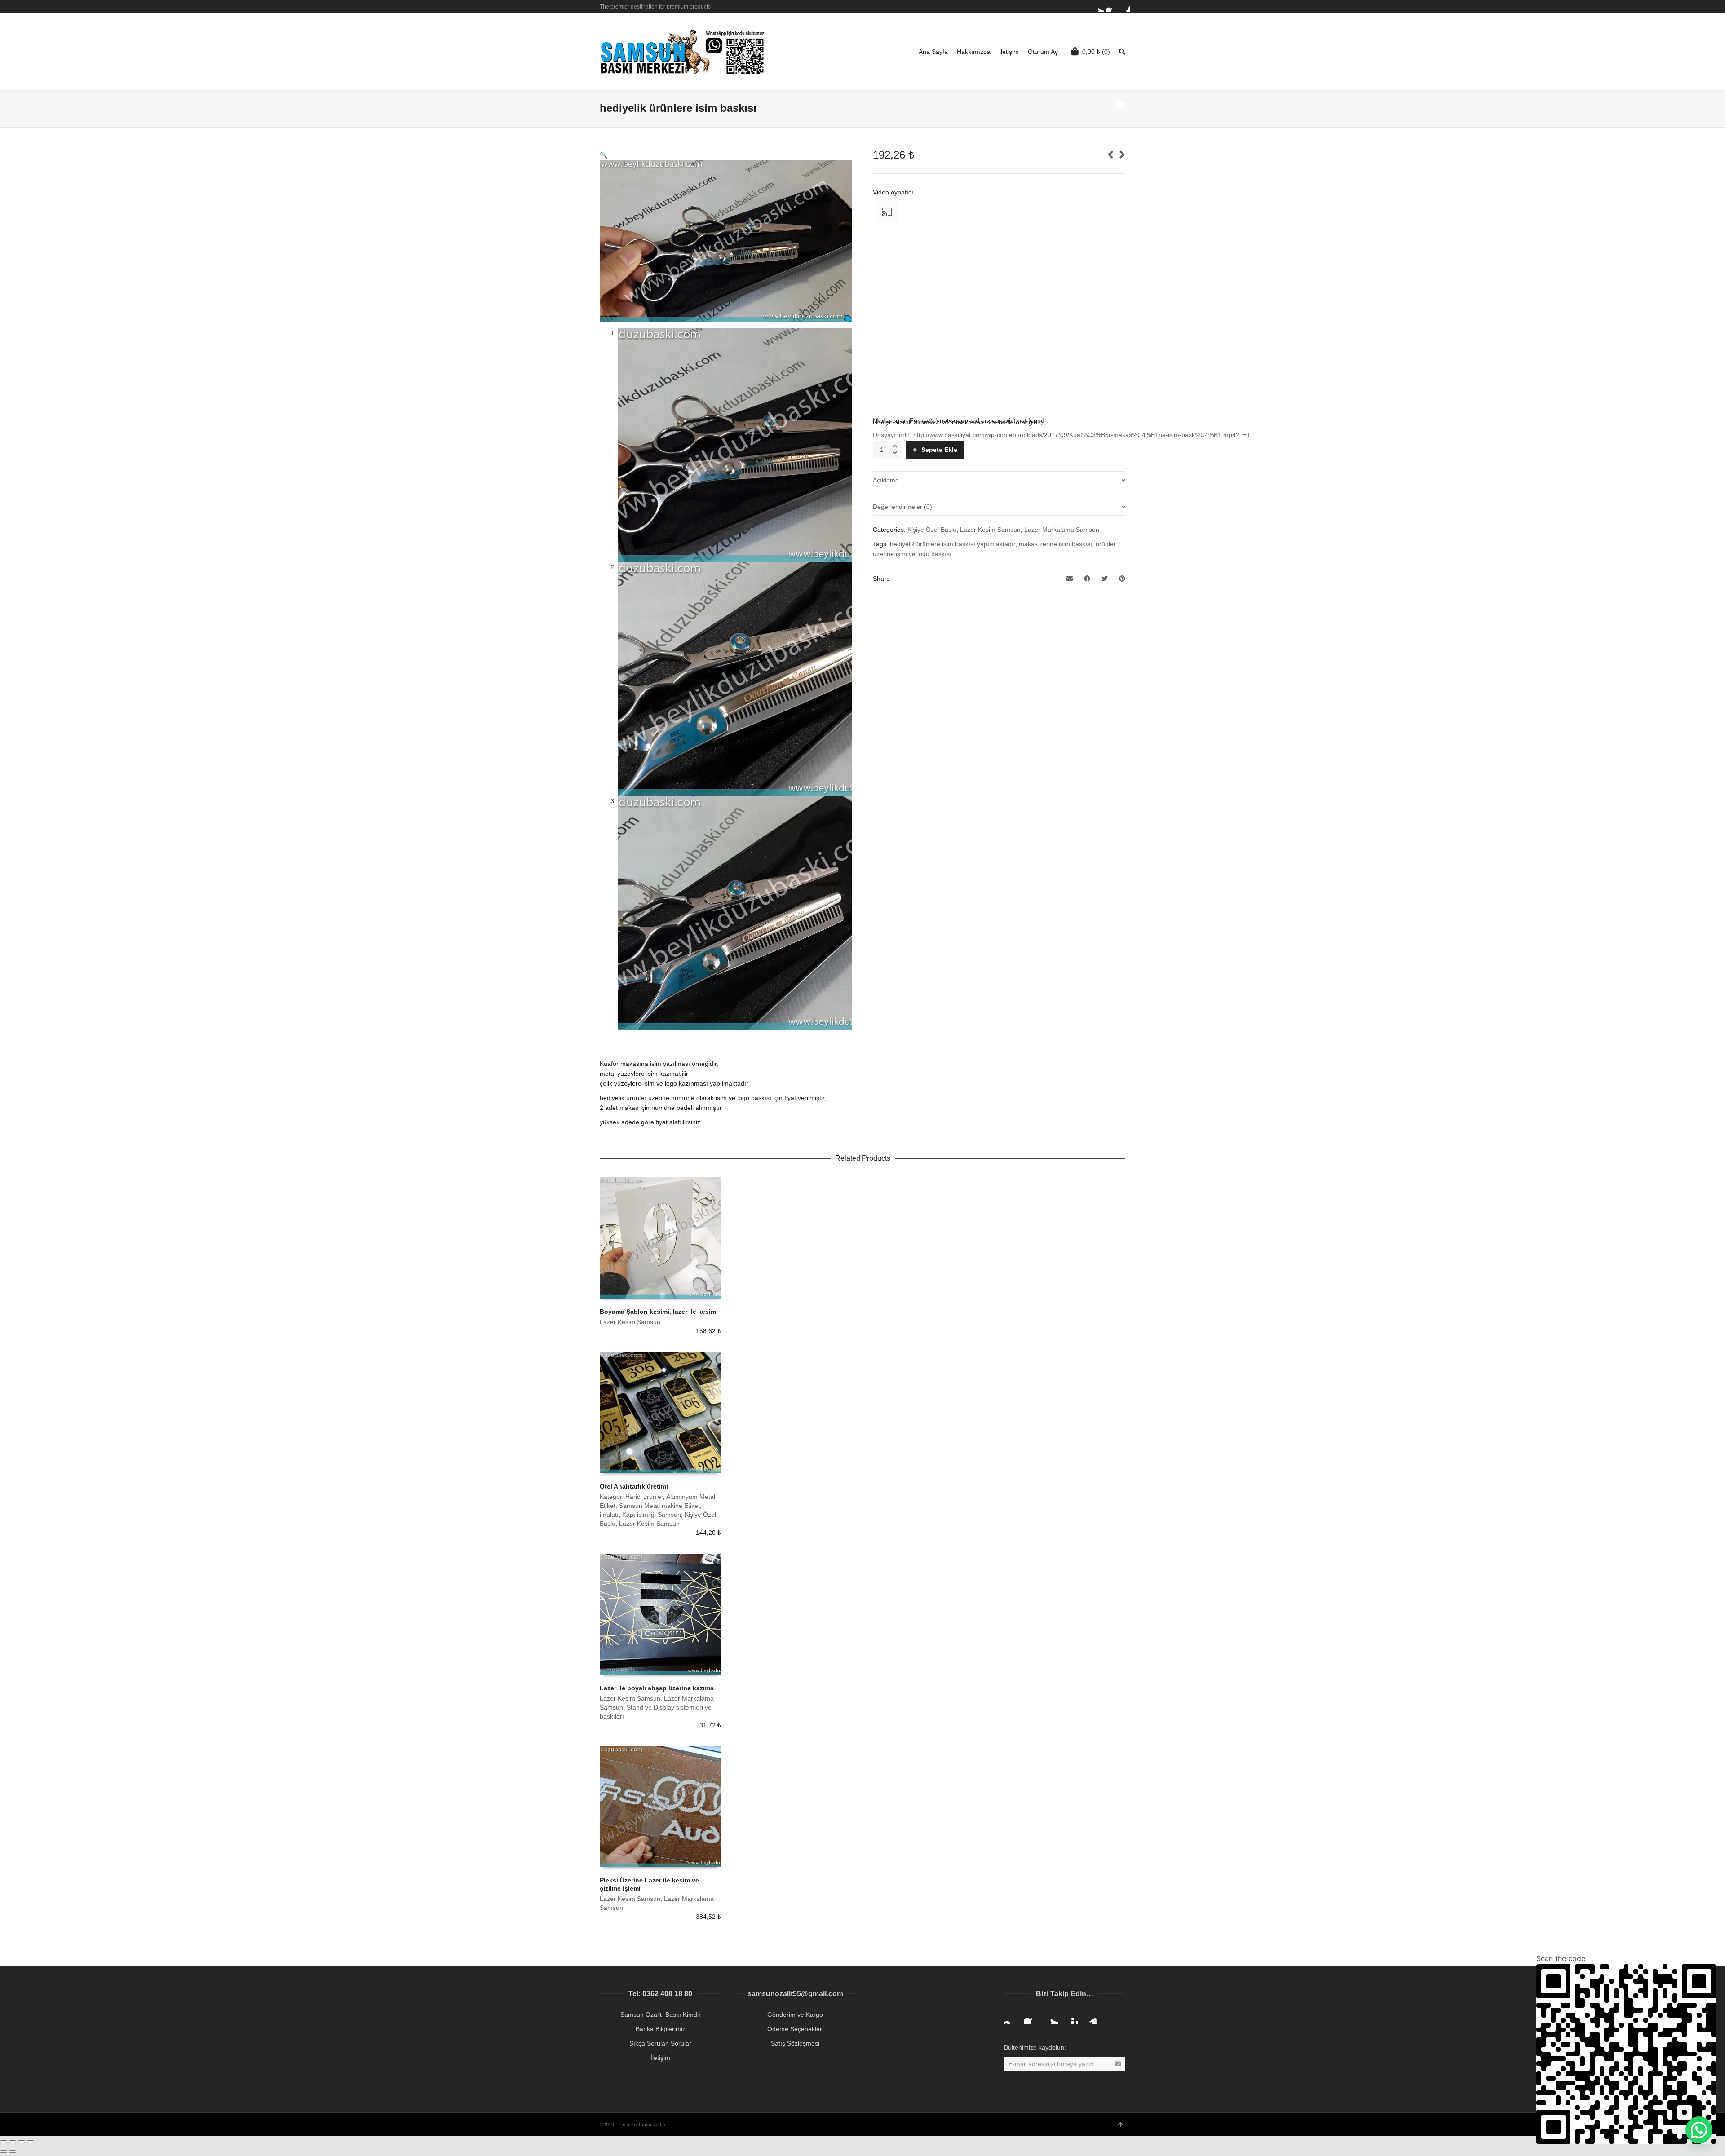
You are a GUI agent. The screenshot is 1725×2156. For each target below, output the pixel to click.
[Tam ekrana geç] (22, 2142)
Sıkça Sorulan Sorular (660, 2043)
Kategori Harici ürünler (631, 1497)
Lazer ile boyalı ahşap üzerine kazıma (657, 1688)
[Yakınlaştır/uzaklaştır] (31, 2142)
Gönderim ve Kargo (795, 2015)
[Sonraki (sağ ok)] (13, 2152)
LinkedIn (1090, 2017)
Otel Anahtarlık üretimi (634, 1486)
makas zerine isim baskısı (1055, 544)
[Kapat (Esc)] (4, 2142)
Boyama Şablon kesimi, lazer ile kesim (658, 1312)
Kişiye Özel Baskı (932, 530)
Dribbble (1124, 7)
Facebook (1111, 7)
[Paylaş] (13, 2142)
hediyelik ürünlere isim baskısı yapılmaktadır (953, 544)
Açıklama (886, 480)
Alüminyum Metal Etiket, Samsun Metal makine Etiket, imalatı (657, 1506)
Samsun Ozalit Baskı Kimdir (661, 2015)
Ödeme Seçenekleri (795, 2029)
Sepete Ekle (939, 450)
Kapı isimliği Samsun (652, 1515)
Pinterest (1070, 2017)
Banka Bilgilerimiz (661, 2029)
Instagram (1011, 2017)
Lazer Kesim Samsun (990, 530)
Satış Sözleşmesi (795, 2043)
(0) (1096, 52)
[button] (1699, 2130)
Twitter (1098, 7)
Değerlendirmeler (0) (902, 507)
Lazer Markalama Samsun (1062, 530)
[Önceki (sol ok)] (4, 2152)
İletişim (660, 2058)
